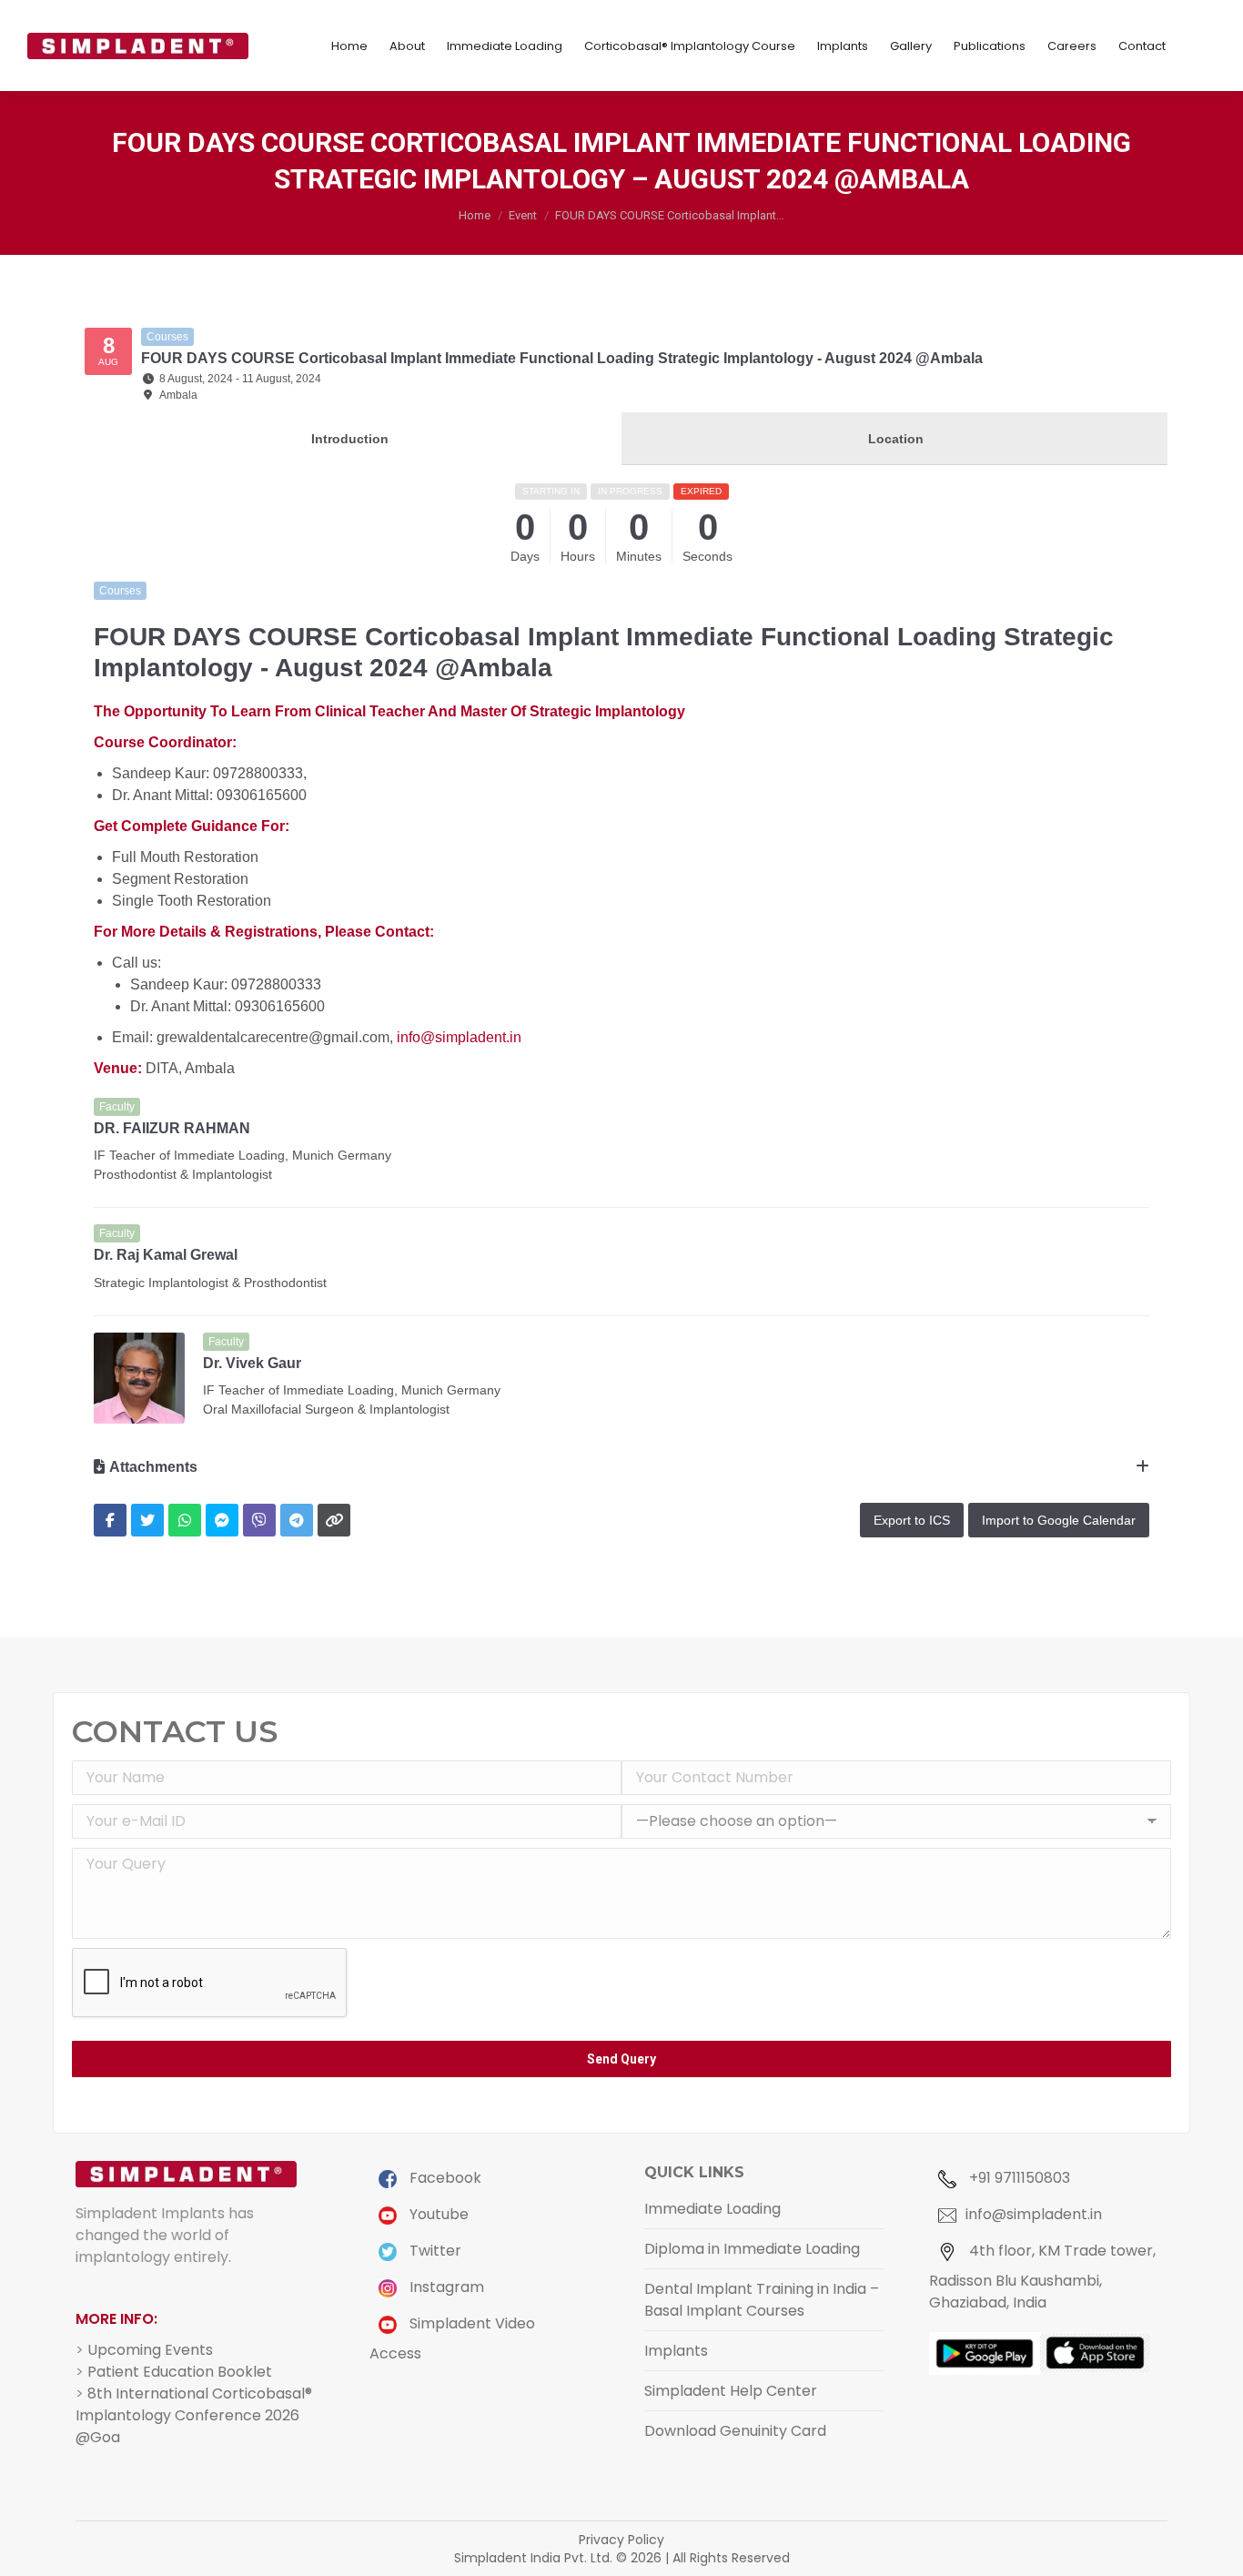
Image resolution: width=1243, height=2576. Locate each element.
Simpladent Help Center (731, 2391)
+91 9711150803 (1018, 2178)
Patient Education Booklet (180, 2372)
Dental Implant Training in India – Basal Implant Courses (762, 2300)
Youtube (437, 2214)
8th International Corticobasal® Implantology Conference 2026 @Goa (194, 2415)
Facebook (444, 2178)
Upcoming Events (150, 2350)
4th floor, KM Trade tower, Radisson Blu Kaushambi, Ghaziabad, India (1042, 2277)
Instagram (445, 2287)
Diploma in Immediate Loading (752, 2249)
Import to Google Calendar (1059, 1520)
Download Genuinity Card (735, 2431)
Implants (676, 2351)
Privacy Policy (621, 2540)
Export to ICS (912, 1520)
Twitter (434, 2251)
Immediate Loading (712, 2209)
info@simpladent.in (459, 1037)
